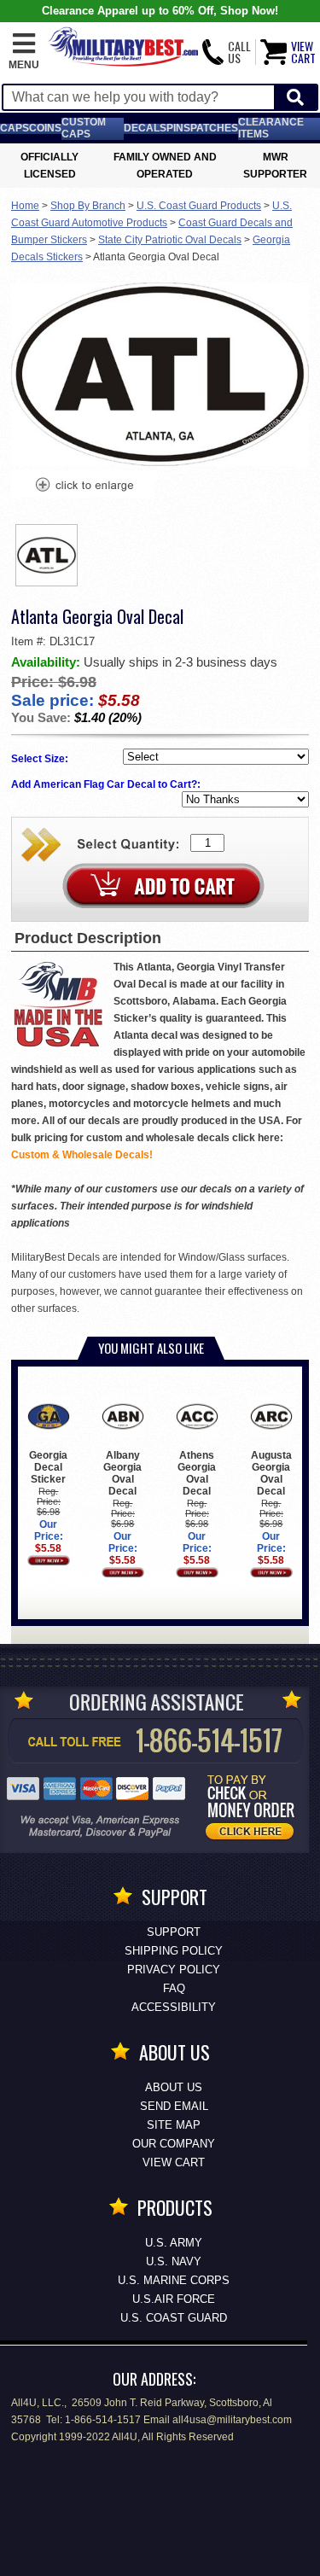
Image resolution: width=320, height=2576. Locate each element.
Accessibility (174, 2007)
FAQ (174, 1988)
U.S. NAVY (174, 2261)
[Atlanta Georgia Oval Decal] (84, 487)
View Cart (174, 2162)
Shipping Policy (174, 1951)
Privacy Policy (174, 1970)
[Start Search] (295, 98)
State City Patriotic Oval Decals (170, 240)
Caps (15, 128)
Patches (214, 128)
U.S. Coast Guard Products (199, 206)
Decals (145, 128)
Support (174, 1932)
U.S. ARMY (174, 2243)
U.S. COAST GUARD (174, 2318)
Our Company (174, 2144)
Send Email (174, 2106)
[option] (47, 555)
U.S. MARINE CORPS (174, 2280)
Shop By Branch (88, 206)
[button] (24, 52)
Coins (45, 128)
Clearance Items (271, 128)
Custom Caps (84, 128)
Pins (178, 128)
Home (25, 206)
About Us (174, 2087)
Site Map (174, 2125)
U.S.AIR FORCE (174, 2299)
